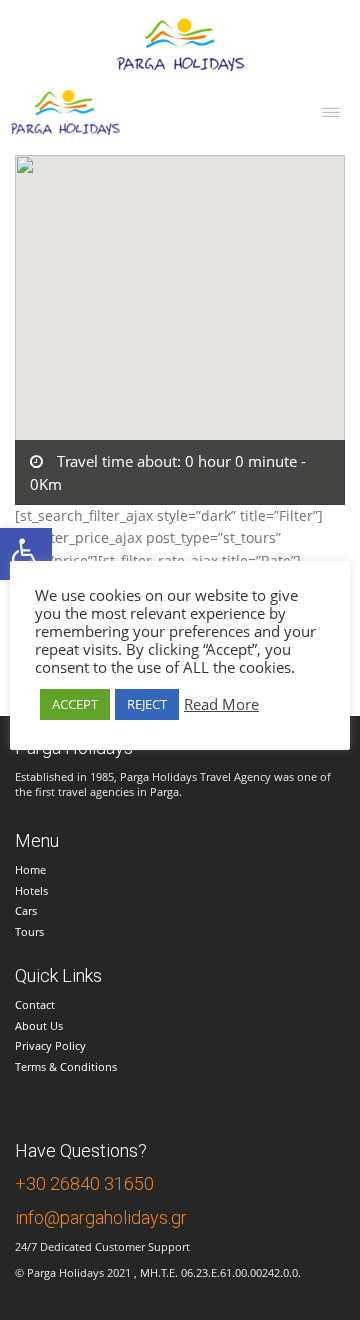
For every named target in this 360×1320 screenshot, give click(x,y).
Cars (26, 910)
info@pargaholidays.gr (101, 1217)
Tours (29, 931)
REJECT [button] (147, 704)
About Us (39, 1025)
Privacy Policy (50, 1045)
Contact (35, 1004)
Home (30, 869)
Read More (221, 704)
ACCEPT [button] (75, 704)
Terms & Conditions (66, 1066)
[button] (26, 554)
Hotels (31, 890)
